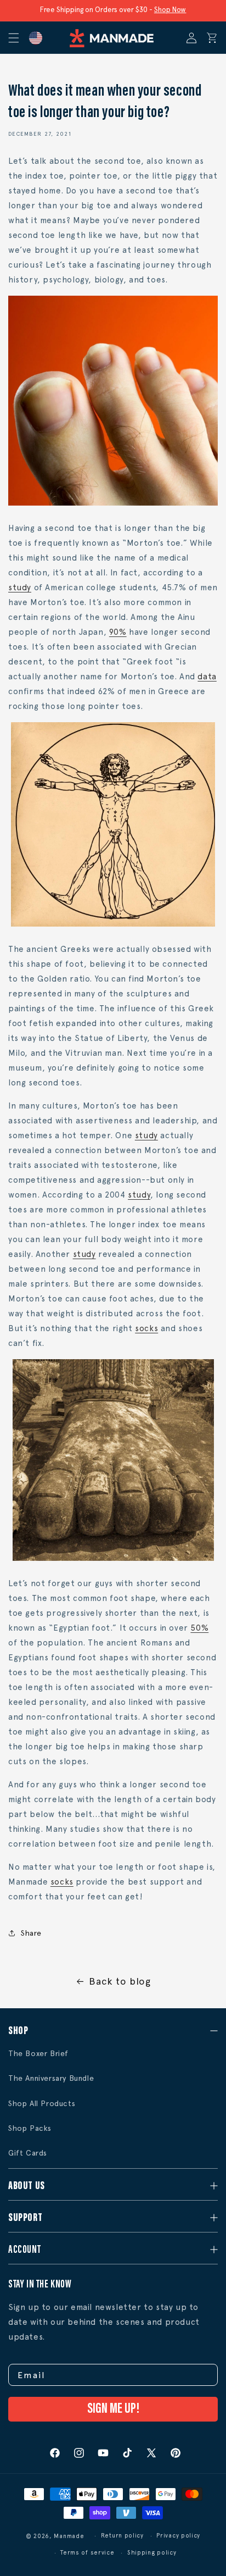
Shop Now (170, 10)
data (207, 677)
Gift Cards (28, 2153)
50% (199, 1628)
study (20, 588)
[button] (18, 38)
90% (118, 632)
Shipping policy (152, 2553)
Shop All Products (42, 2103)
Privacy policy (178, 2536)
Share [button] (31, 1933)
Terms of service (87, 2553)
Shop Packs (30, 2128)
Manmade (69, 2536)
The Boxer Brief (38, 2053)
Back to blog (120, 1981)
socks (146, 1328)
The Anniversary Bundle (51, 2078)
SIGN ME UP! (113, 2409)
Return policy (122, 2536)
